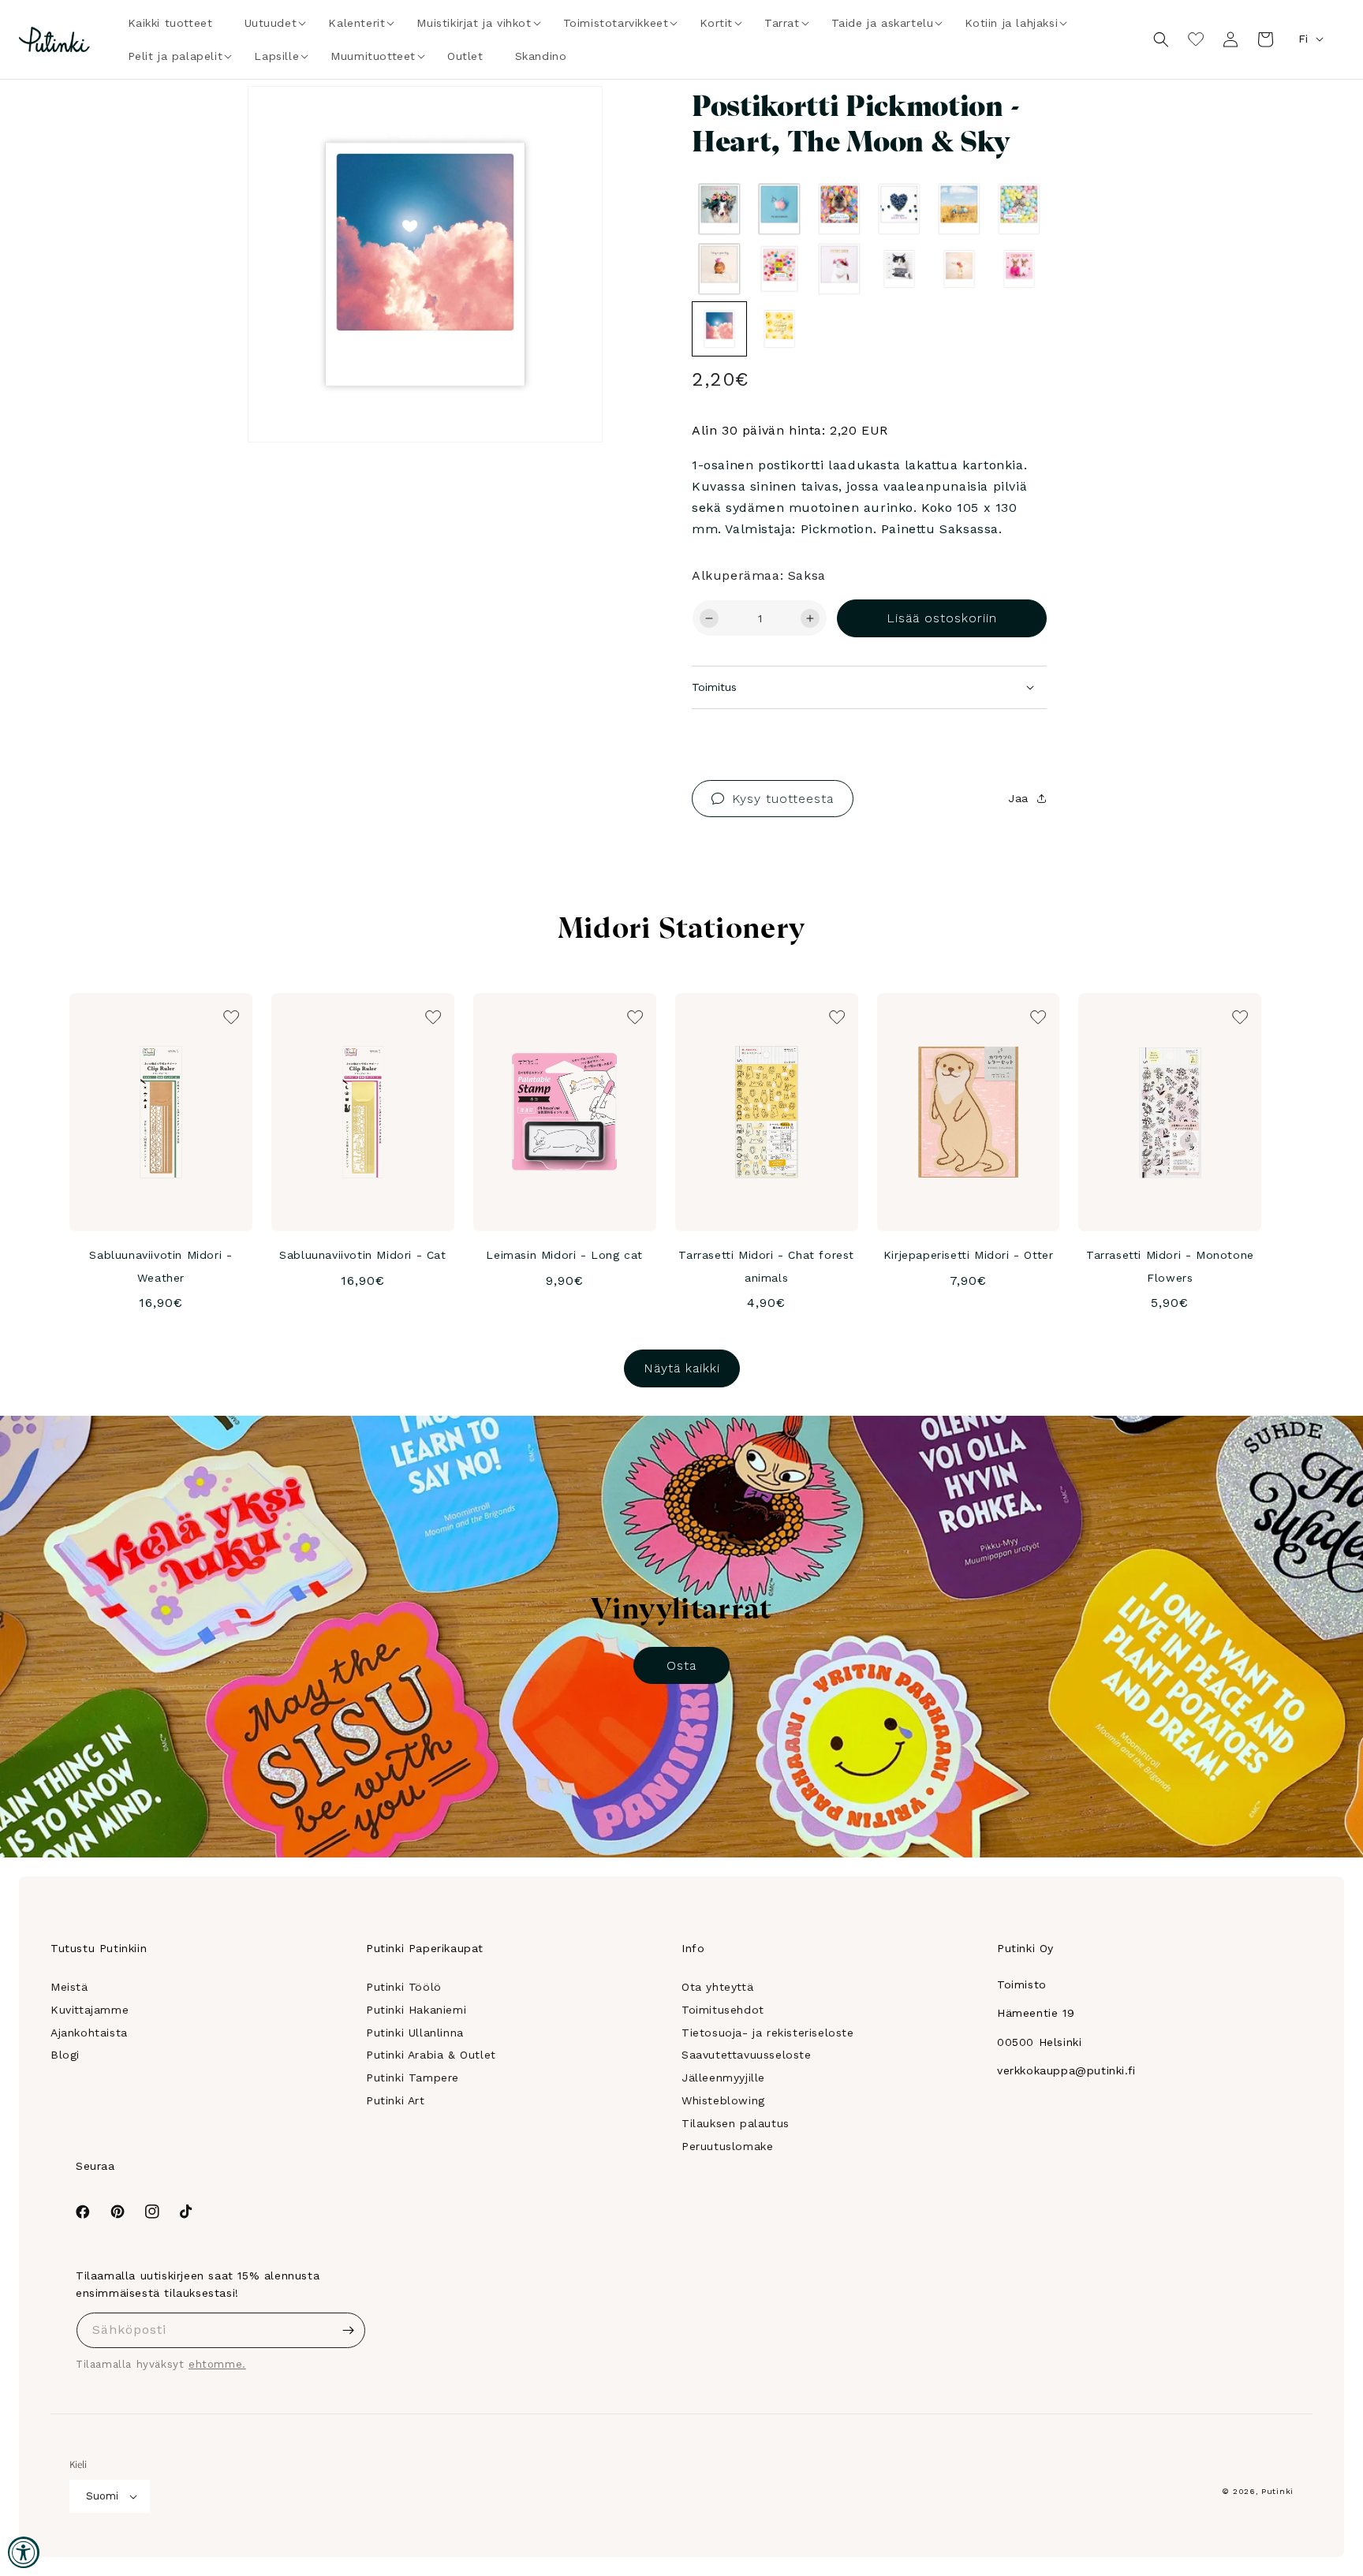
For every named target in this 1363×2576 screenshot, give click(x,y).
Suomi (102, 2496)
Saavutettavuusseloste (747, 2055)
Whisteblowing (723, 2100)
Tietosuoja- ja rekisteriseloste (768, 2033)
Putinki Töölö (404, 1987)
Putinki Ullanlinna (415, 2033)
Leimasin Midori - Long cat (564, 1255)
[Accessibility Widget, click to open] (24, 2552)
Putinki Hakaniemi (416, 2010)
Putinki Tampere (413, 2078)
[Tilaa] (348, 2330)
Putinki (1277, 2491)
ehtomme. (217, 2364)
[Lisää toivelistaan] (568, 120)
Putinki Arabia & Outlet (431, 2055)
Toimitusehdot (723, 2010)
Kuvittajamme (90, 2010)
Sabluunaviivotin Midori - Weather (161, 1266)
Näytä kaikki (682, 1368)
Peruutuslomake (727, 2146)
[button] (271, 23)
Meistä (69, 1987)
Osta (681, 1665)
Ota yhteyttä (717, 1987)
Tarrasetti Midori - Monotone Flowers (1170, 1266)
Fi (1303, 39)
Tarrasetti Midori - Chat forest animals (766, 1266)
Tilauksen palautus (736, 2123)
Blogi (65, 2055)
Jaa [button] (1018, 798)
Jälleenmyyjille (723, 2078)
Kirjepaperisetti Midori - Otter (969, 1255)
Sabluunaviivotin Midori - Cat (362, 1255)
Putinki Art (396, 2100)
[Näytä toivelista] (1196, 39)
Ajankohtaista (89, 2033)
